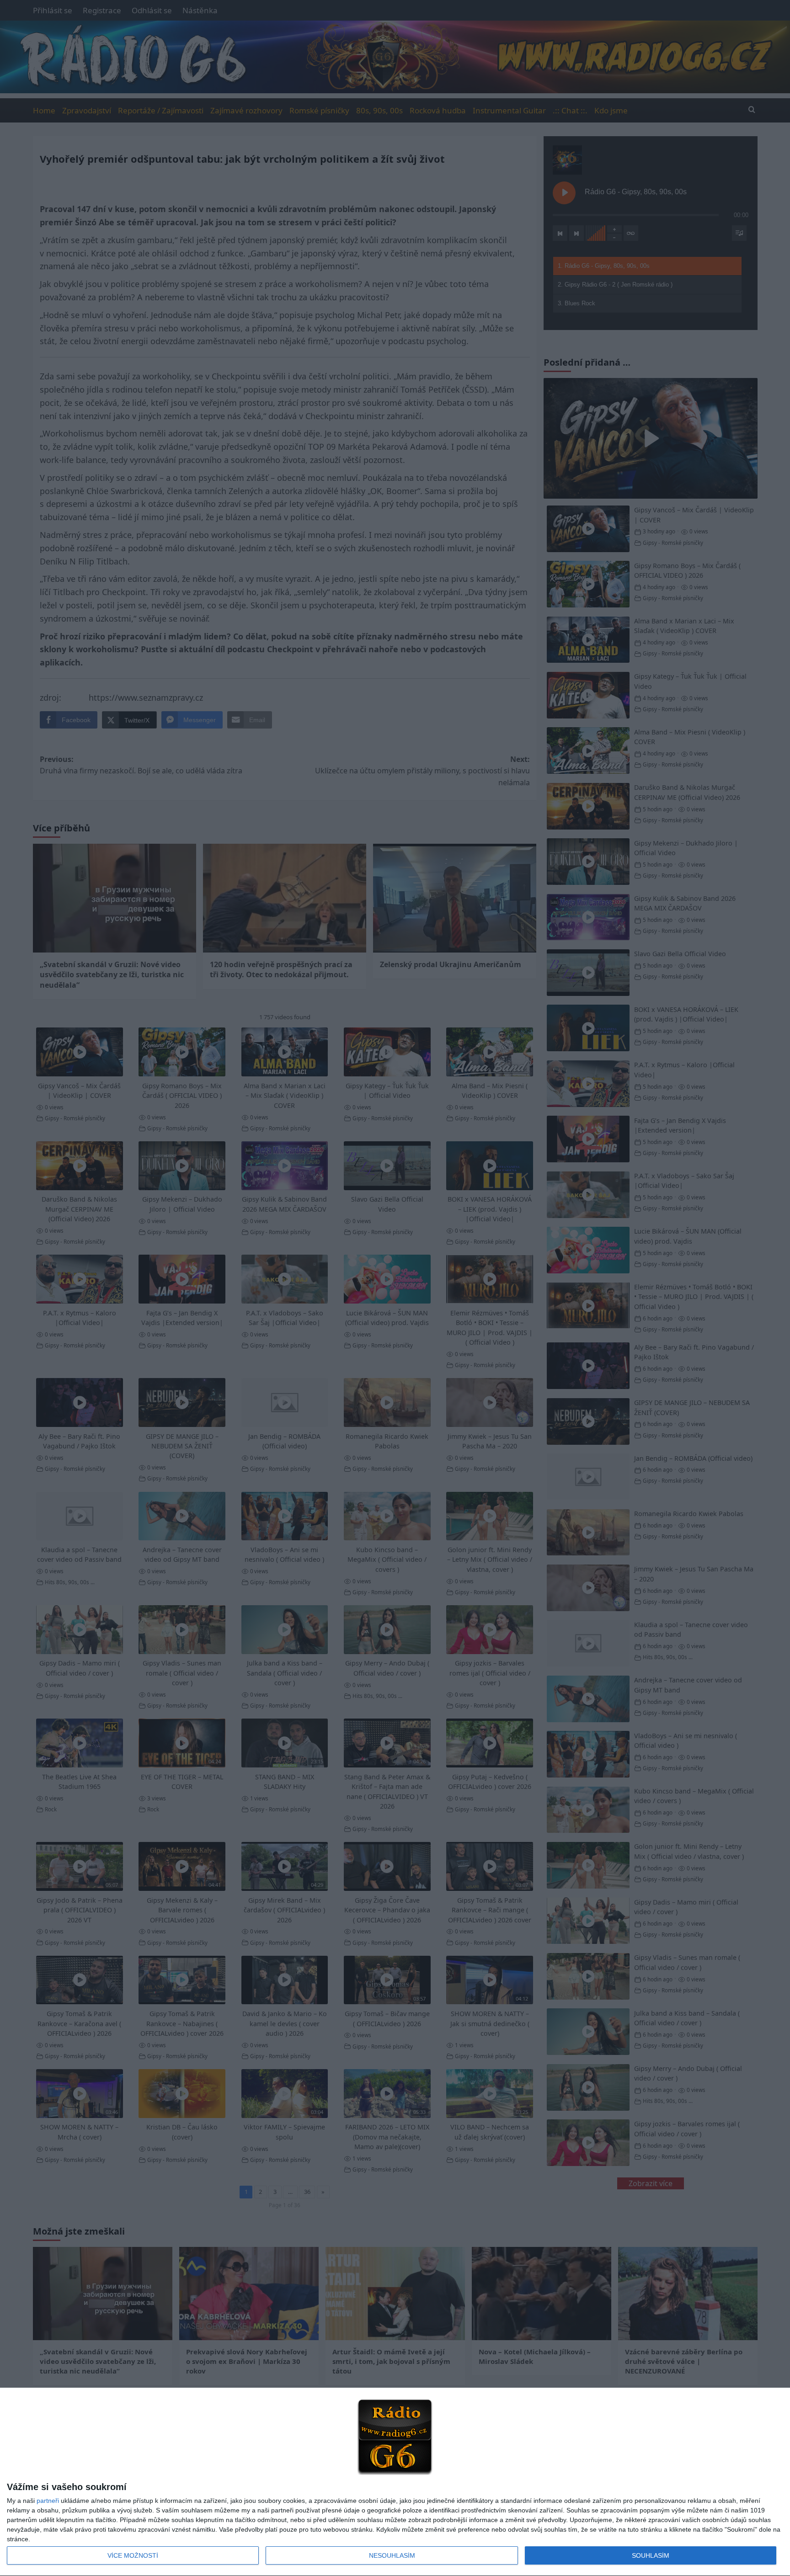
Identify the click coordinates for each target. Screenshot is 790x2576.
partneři (48, 2501)
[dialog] (395, 2482)
